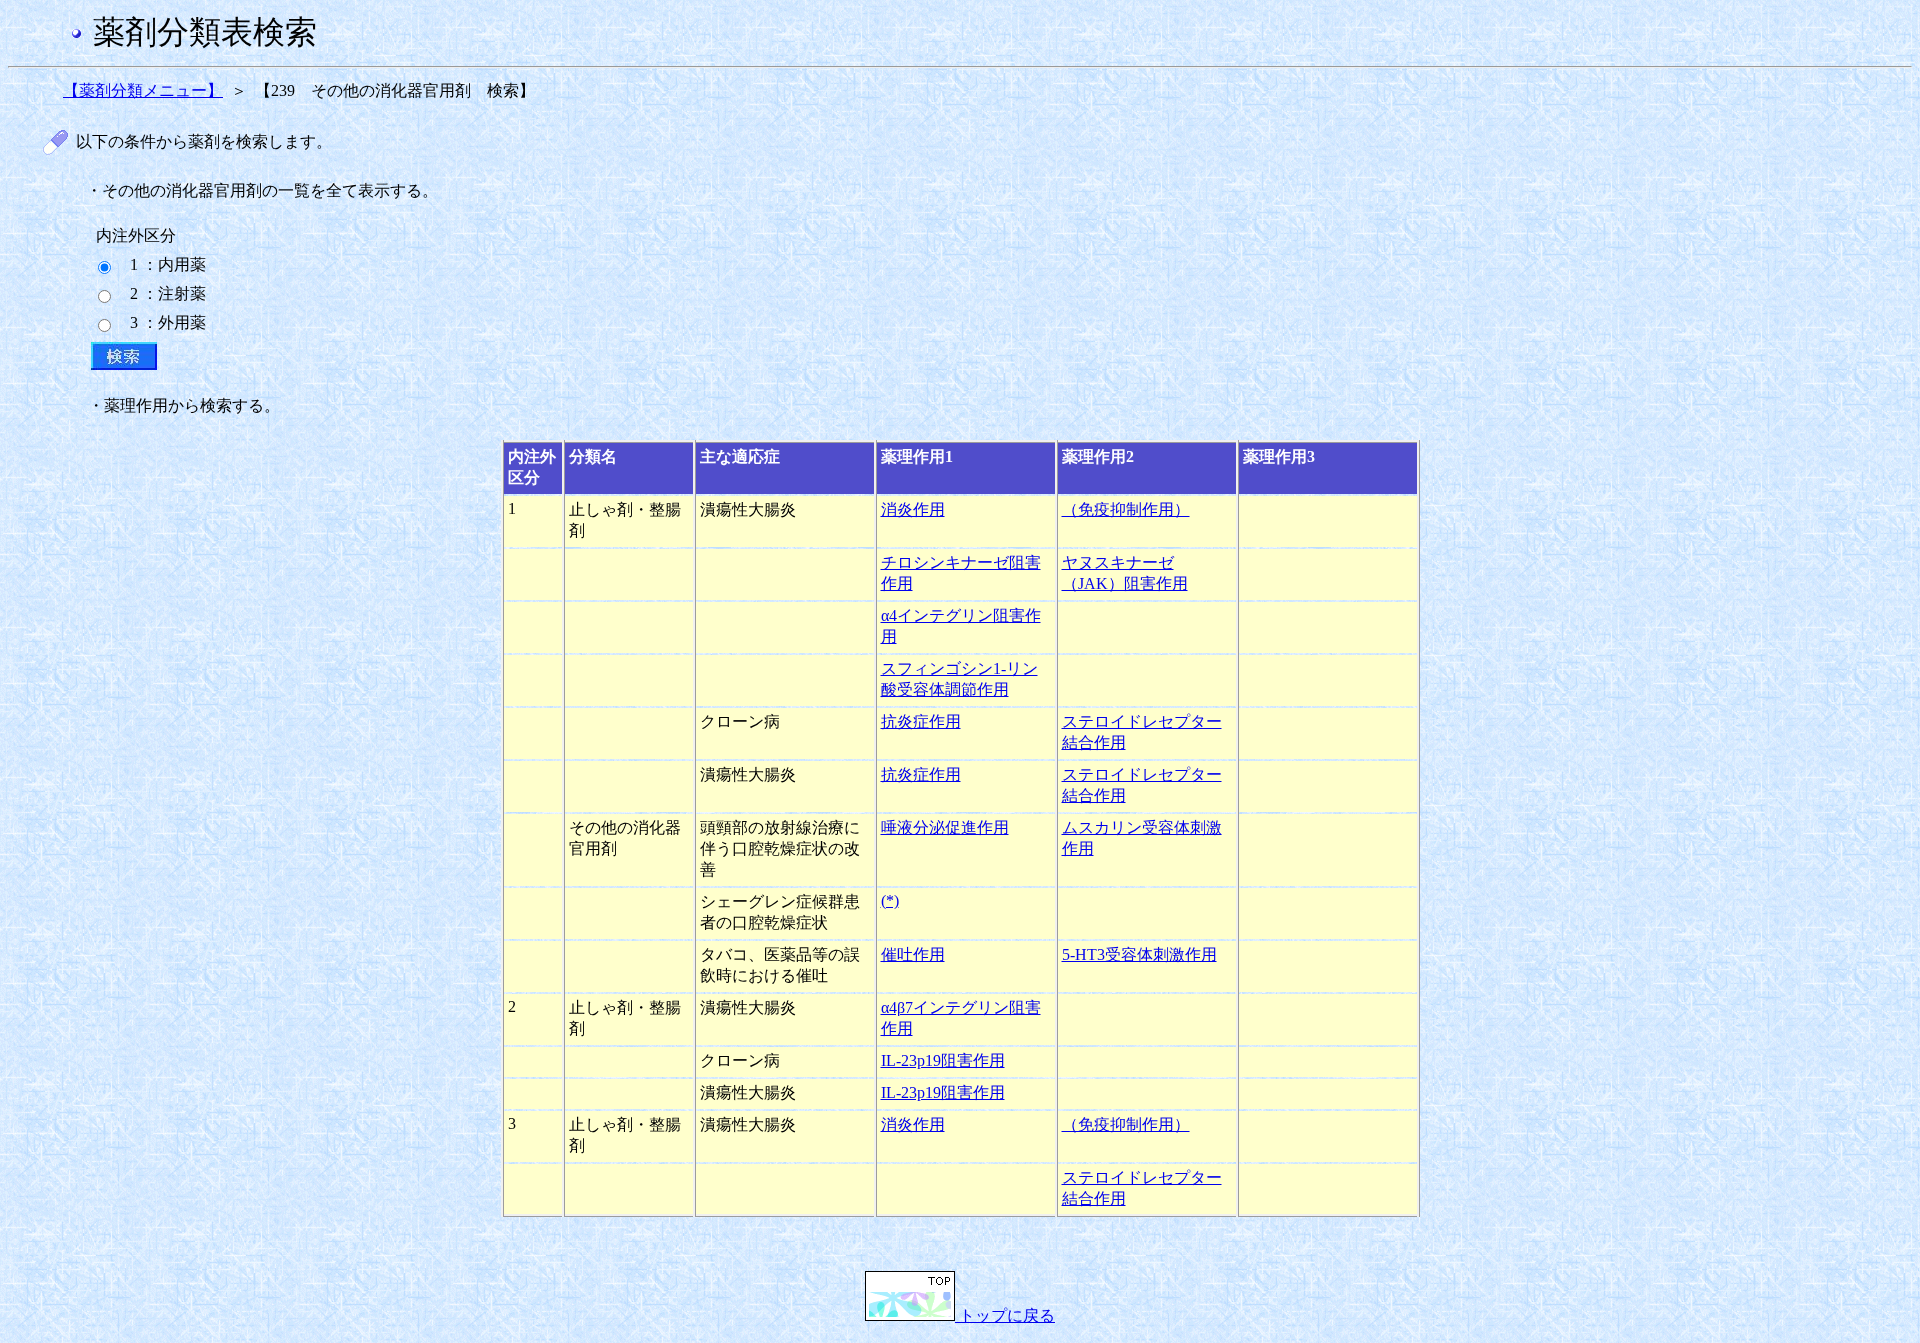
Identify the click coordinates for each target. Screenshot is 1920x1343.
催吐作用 (913, 954)
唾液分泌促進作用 (945, 827)
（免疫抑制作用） (1126, 509)
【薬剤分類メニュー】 (143, 90)
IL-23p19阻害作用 (943, 1060)
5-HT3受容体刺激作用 (1139, 954)
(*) (890, 900)
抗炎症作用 (921, 721)
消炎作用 (913, 509)
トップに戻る (1005, 1315)
